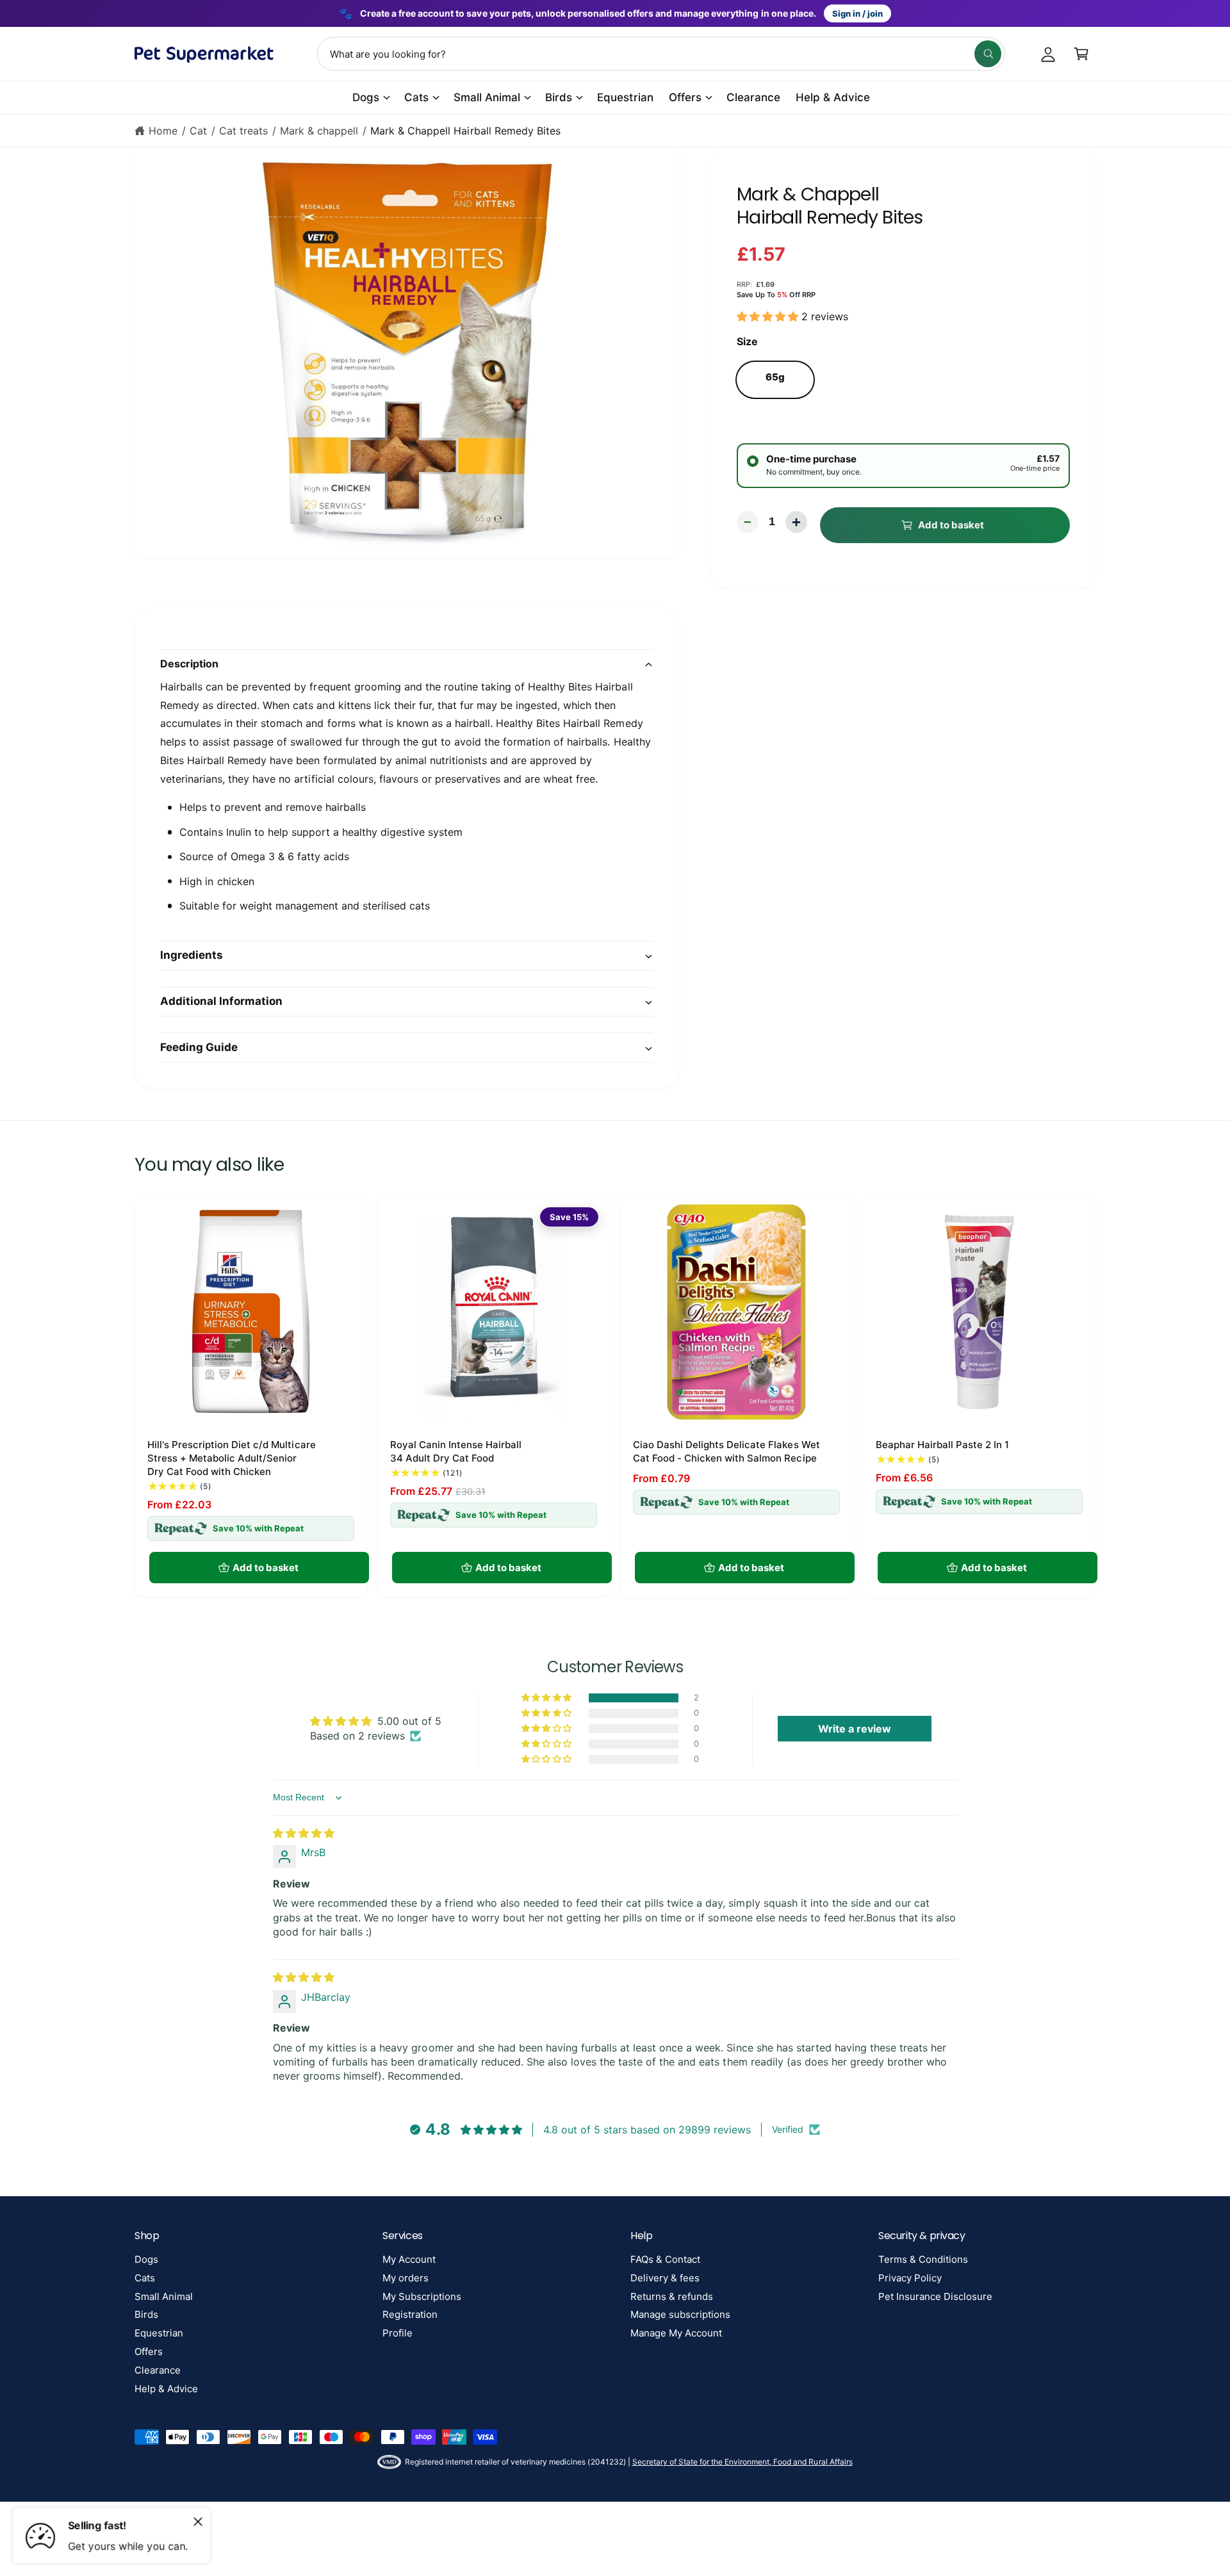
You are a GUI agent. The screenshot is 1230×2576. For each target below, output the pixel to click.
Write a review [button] (855, 1729)
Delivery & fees (665, 2278)
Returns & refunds (672, 2296)
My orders (406, 2278)
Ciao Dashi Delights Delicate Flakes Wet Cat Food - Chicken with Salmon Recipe (726, 1451)
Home (163, 131)
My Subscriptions (422, 2296)
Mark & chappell (319, 131)
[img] (304, 1833)
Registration (410, 2314)
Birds (559, 97)
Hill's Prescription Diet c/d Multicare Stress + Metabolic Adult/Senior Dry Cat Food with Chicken (232, 1458)
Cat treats (243, 131)
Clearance (158, 2370)
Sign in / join (857, 13)
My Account (409, 2259)
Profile (398, 2333)
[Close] (198, 2522)
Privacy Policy (910, 2278)
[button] (1081, 54)
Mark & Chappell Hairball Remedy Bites (465, 131)
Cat (198, 131)
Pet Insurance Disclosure (935, 2296)
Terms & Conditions (923, 2259)
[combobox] (661, 54)
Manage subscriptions (680, 2314)
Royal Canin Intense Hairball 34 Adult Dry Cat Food (456, 1451)
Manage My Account (676, 2333)
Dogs (366, 97)
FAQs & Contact (665, 2259)
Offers (685, 97)
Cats (416, 97)
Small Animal (487, 97)
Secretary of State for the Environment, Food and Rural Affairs (742, 2462)
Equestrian (159, 2333)
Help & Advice (166, 2389)
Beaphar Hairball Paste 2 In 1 (942, 1445)
